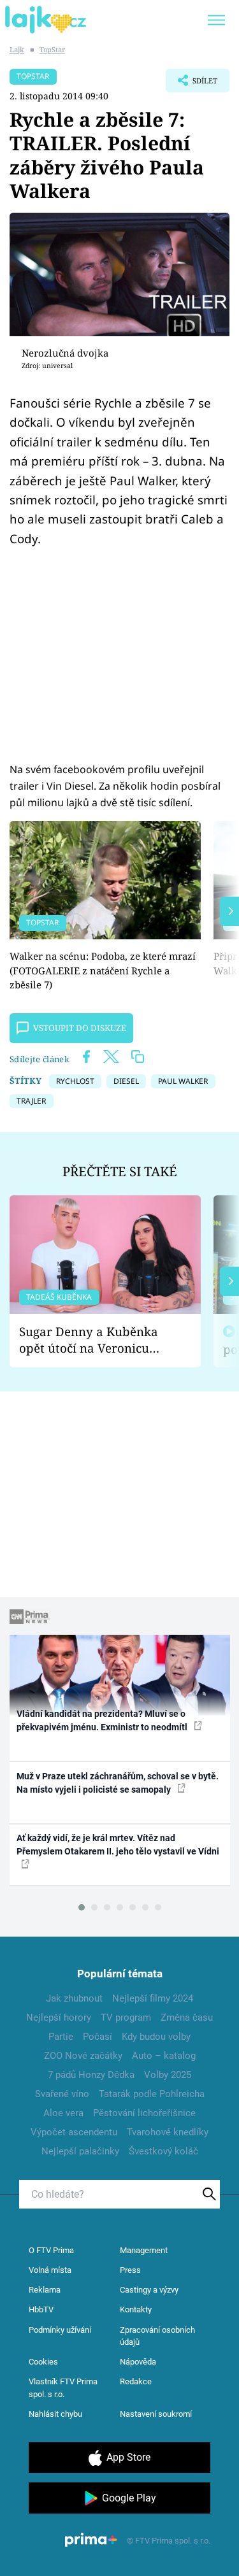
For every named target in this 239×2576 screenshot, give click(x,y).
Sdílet (192, 84)
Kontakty (136, 2309)
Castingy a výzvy (149, 2290)
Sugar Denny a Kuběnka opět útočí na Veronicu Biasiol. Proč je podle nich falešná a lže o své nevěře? (95, 1340)
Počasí (98, 2037)
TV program (126, 2017)
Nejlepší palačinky (80, 2151)
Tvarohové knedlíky (168, 2132)
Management (144, 2250)
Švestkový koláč (163, 2151)
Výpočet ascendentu (74, 2132)
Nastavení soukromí (156, 2414)
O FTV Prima (51, 2250)
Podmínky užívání (60, 2330)
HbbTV (41, 2309)
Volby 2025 (168, 2075)
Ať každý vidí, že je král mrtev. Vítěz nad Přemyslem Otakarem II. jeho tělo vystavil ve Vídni (118, 1845)
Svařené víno (62, 2094)
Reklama (45, 2290)
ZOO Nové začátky (83, 2056)
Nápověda (138, 2362)
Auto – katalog (164, 2056)
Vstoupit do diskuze (80, 1028)
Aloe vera (63, 2113)
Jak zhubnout (74, 1998)
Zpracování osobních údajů (157, 2336)
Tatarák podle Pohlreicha (152, 2094)
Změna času (187, 2017)
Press (130, 2270)
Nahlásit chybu (55, 2414)
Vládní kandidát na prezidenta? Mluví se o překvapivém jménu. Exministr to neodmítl (103, 1720)
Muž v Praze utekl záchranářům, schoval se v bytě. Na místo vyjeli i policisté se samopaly (118, 1783)
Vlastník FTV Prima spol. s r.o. (63, 2388)
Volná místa (50, 2270)
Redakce (136, 2381)
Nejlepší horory (59, 2017)
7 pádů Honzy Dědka (91, 2075)
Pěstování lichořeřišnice (144, 2113)
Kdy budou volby (156, 2037)
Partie (61, 2037)
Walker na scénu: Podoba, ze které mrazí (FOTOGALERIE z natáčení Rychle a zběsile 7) (103, 970)
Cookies (43, 2362)
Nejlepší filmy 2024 (153, 1998)
